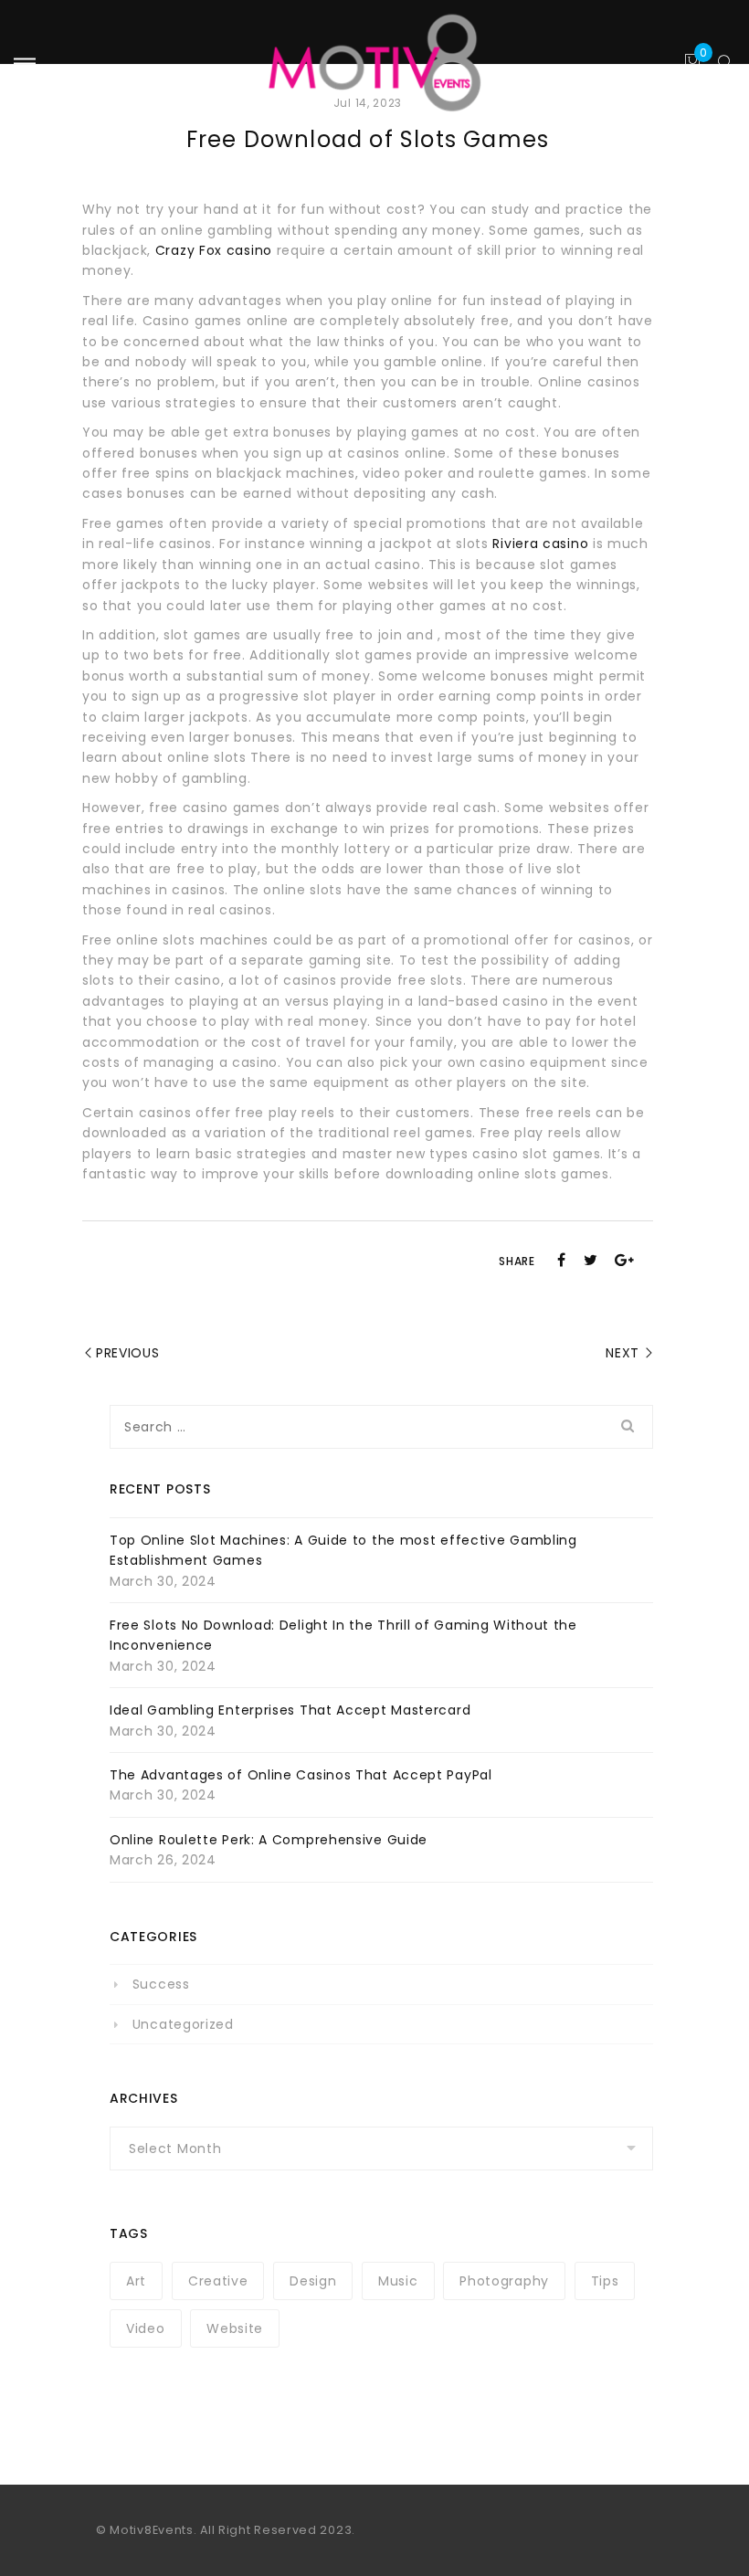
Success (161, 1984)
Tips (605, 2281)
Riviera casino (540, 544)
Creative (218, 2281)
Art (136, 2281)
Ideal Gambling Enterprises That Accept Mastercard (290, 1710)
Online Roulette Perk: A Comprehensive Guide (269, 1840)
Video (146, 2328)
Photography (504, 2281)
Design (313, 2281)
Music (398, 2281)
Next (622, 1353)
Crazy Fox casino (214, 250)
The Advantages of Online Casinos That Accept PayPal (301, 1775)
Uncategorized (183, 2024)
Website (235, 2328)
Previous (128, 1353)
